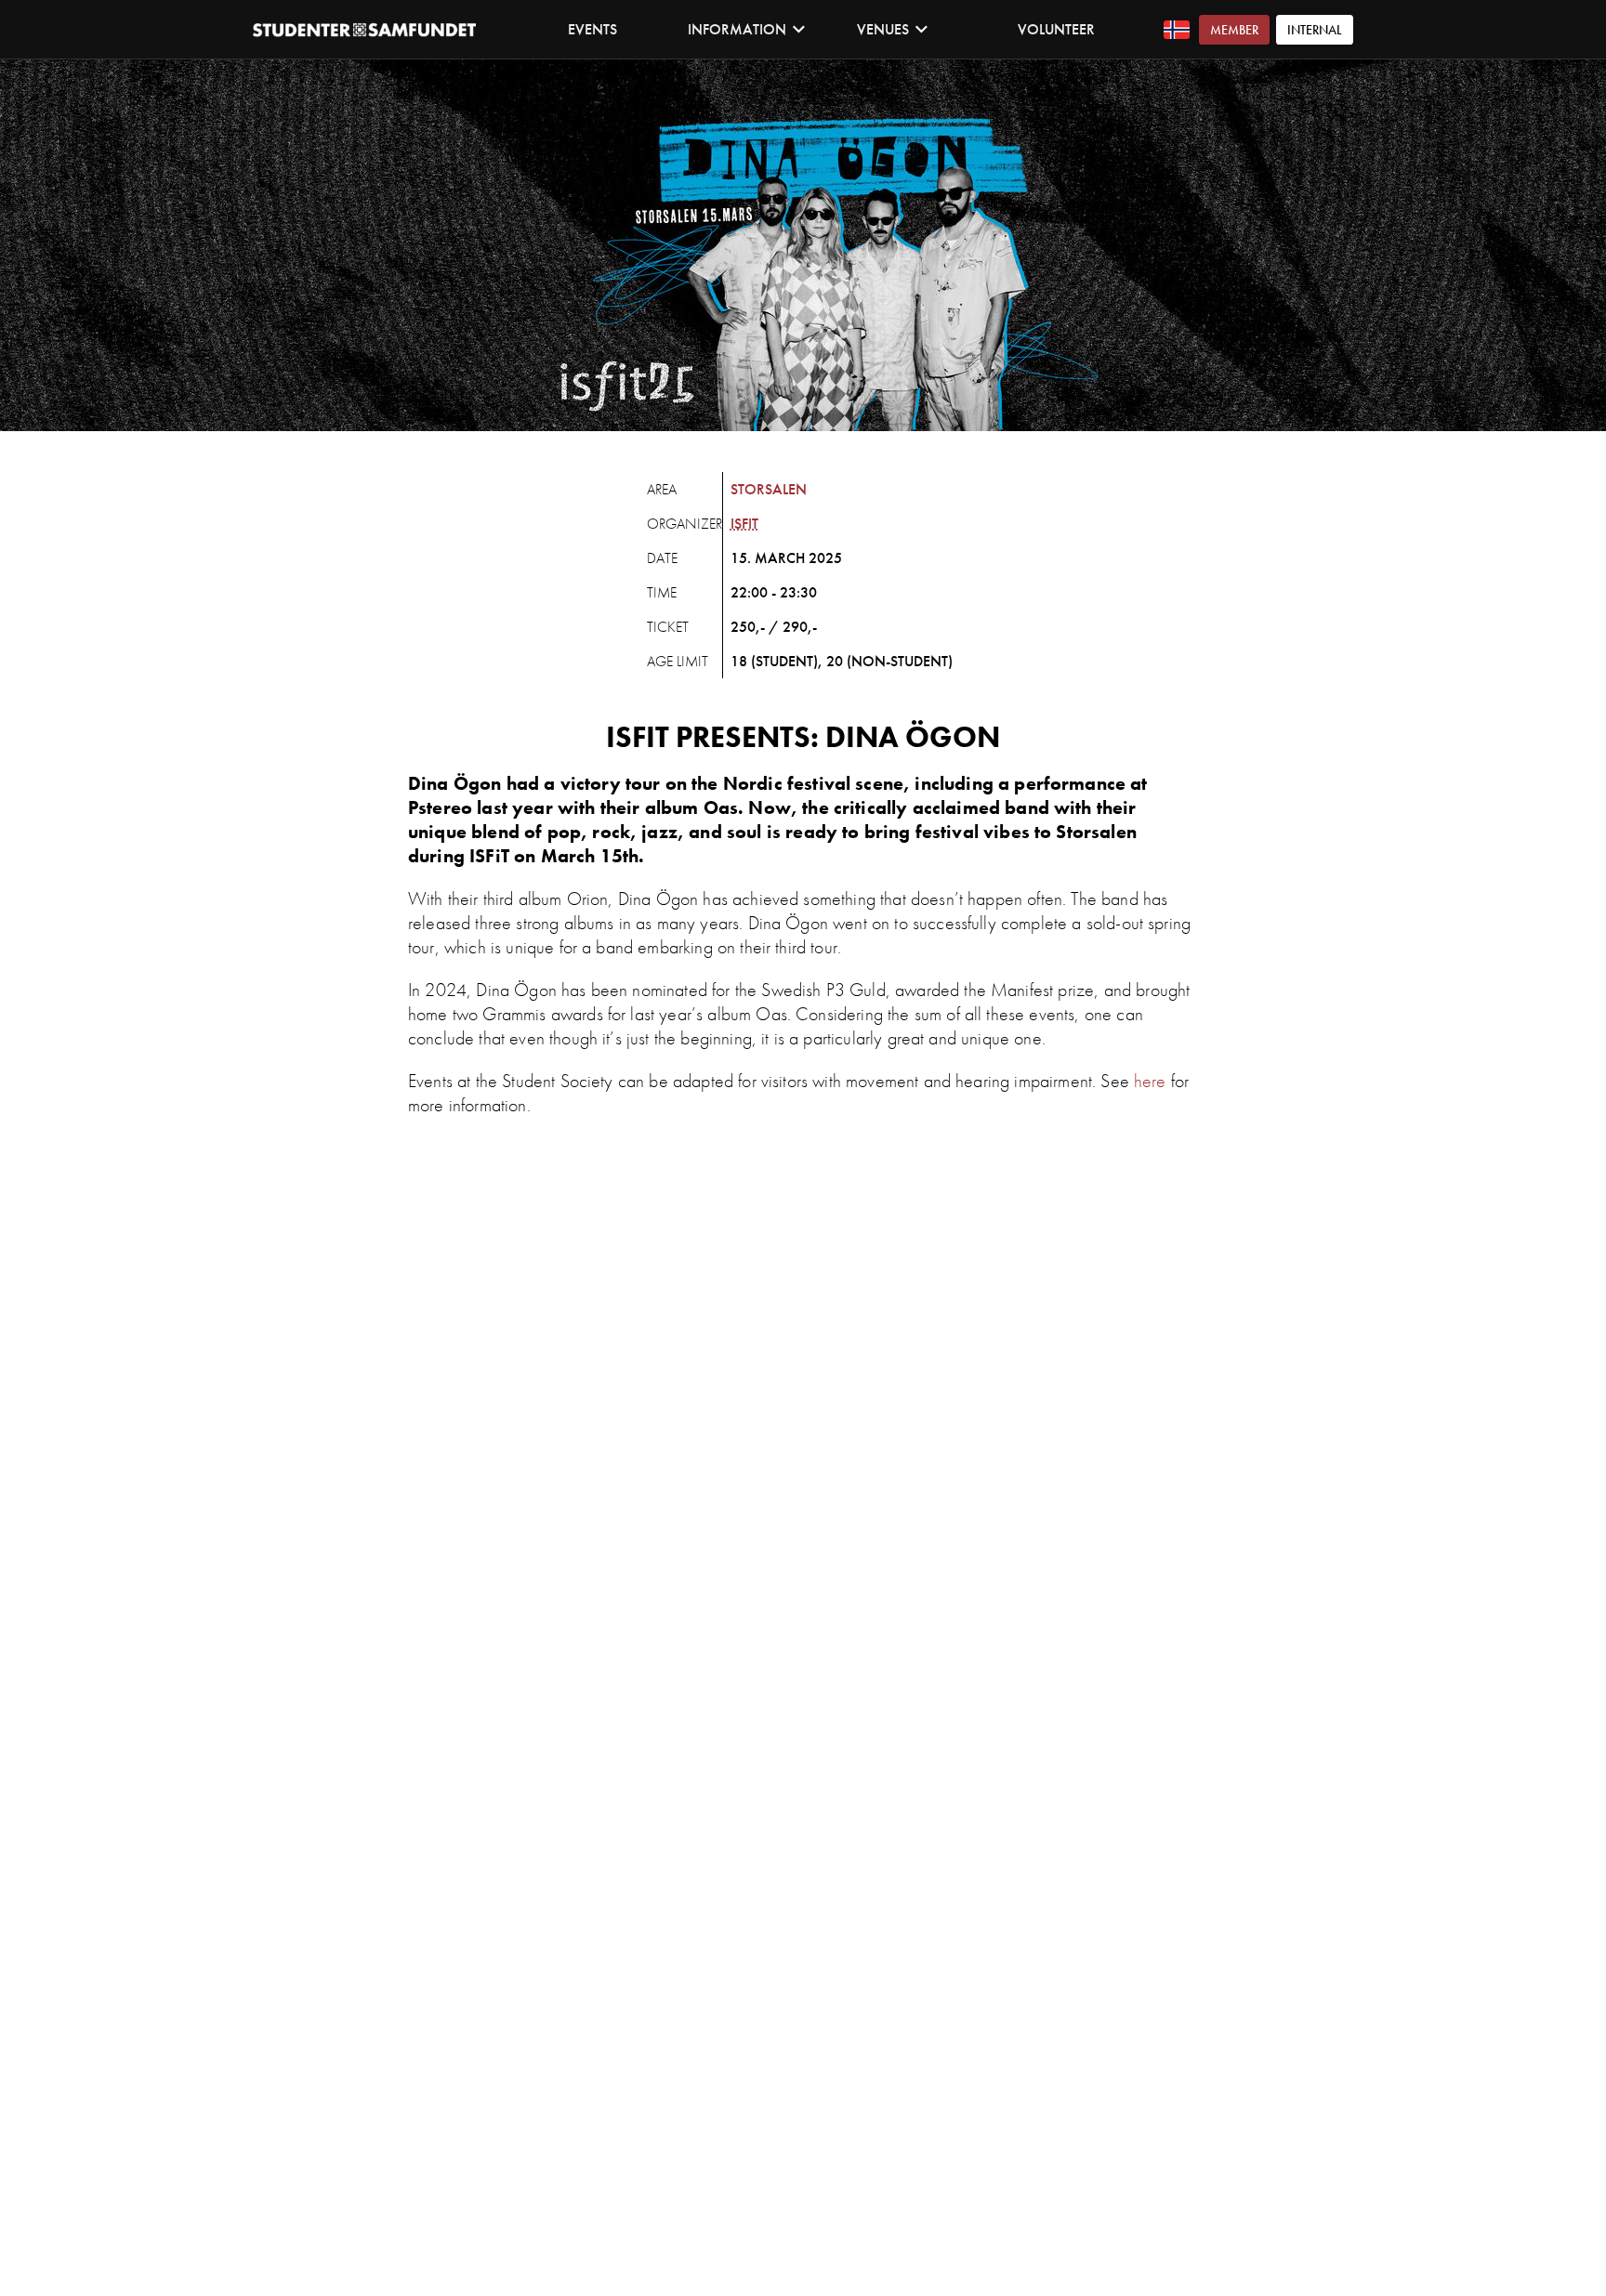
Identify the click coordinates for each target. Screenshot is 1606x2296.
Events (592, 29)
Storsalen (769, 489)
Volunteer (1056, 29)
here (1150, 1081)
